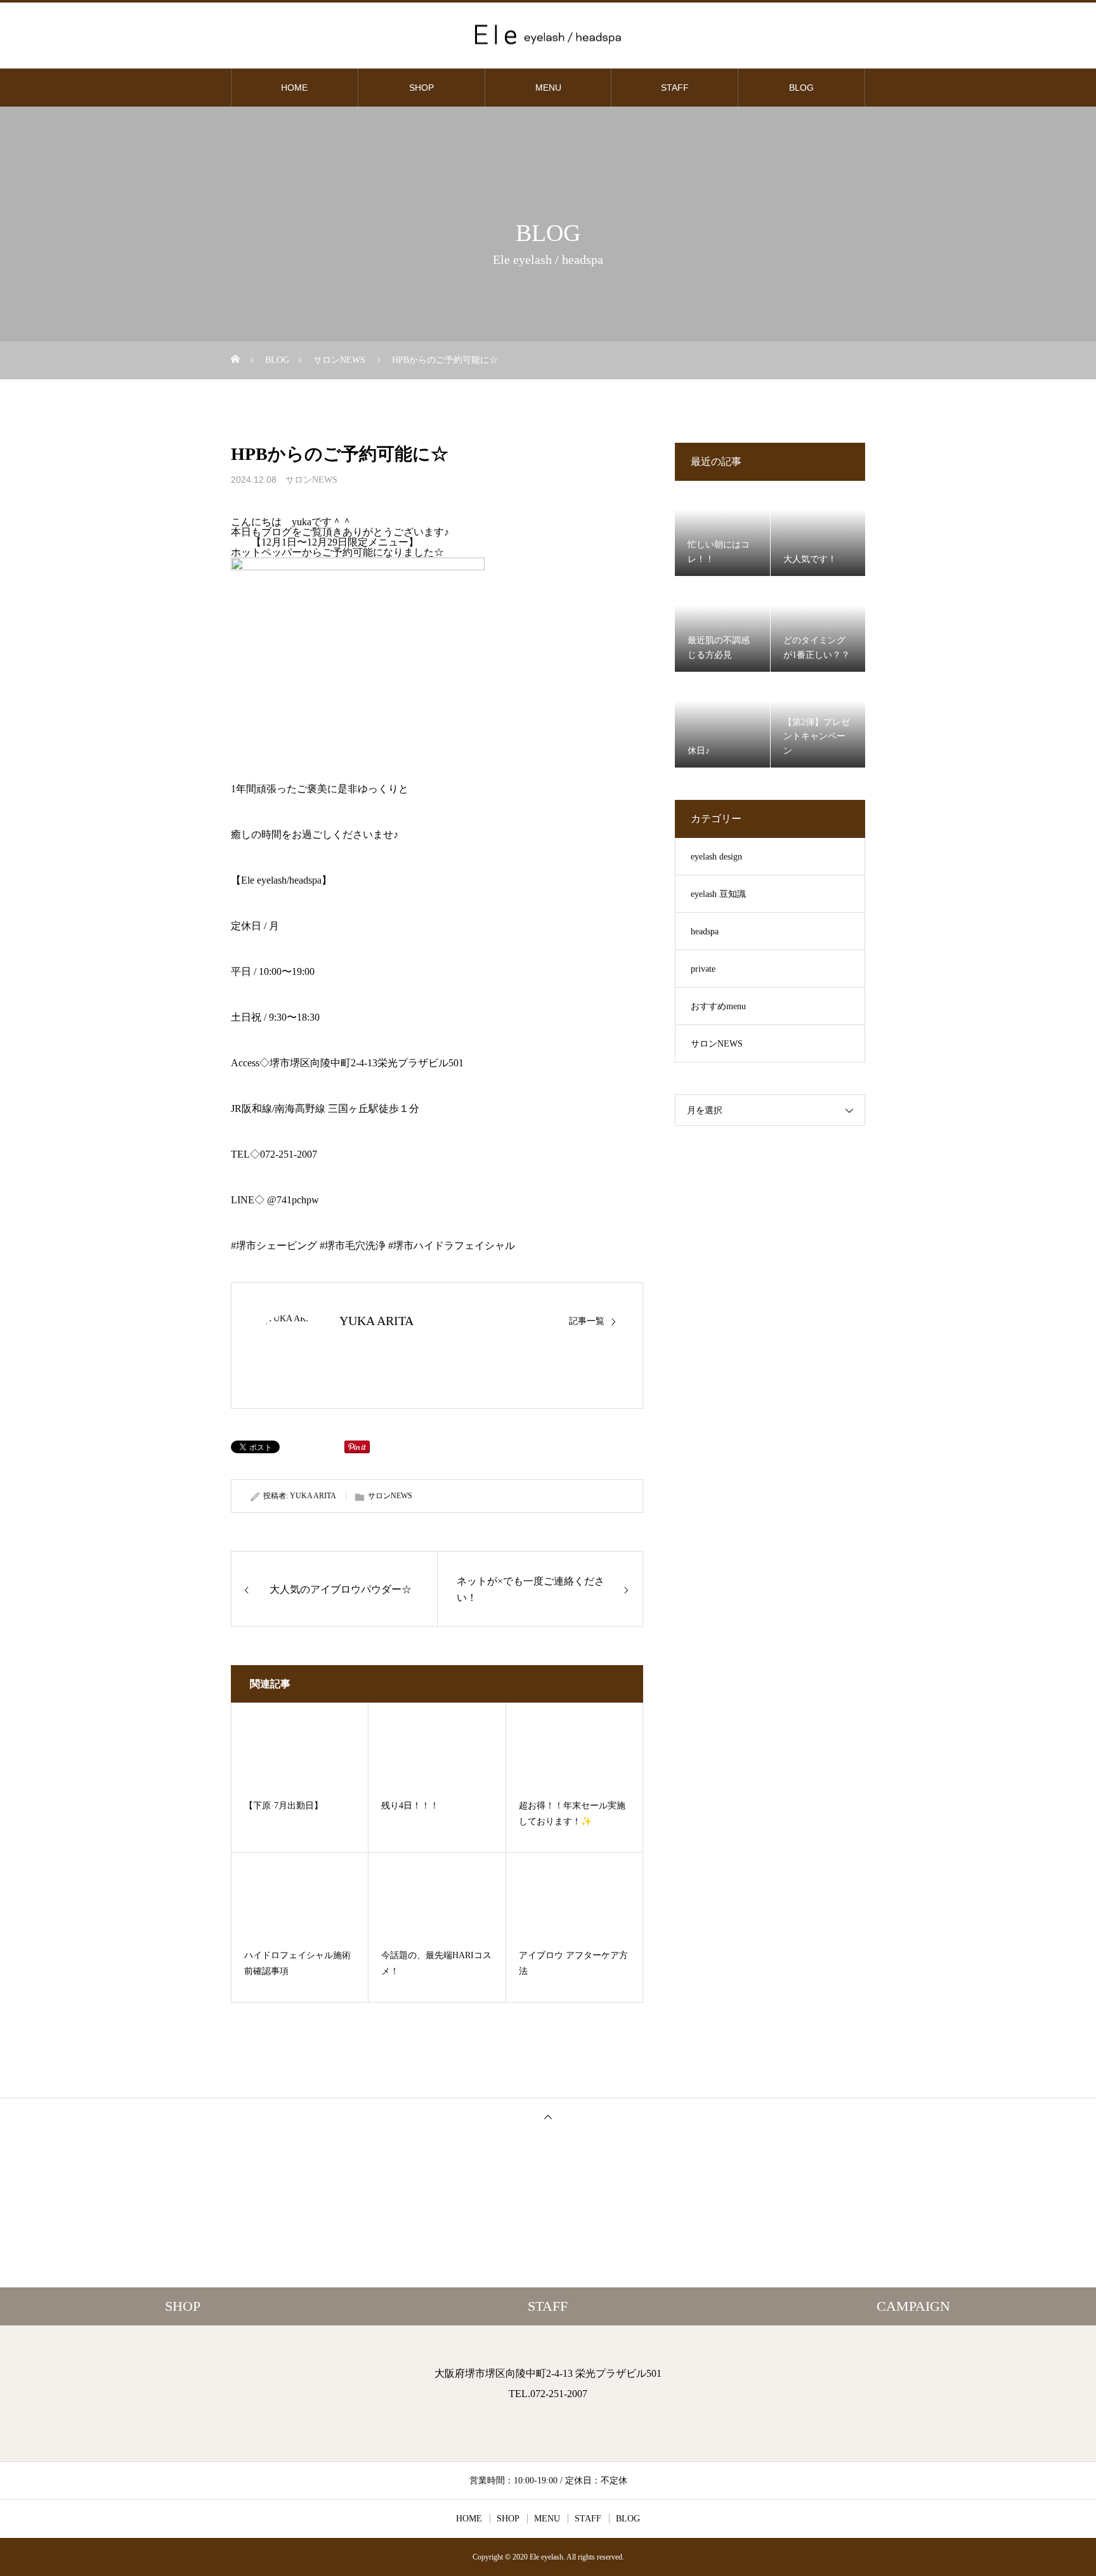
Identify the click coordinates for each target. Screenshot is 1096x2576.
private (703, 969)
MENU (548, 88)
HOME (294, 88)
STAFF (675, 88)
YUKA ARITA (376, 1321)
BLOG (801, 88)
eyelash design (716, 857)
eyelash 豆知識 (718, 894)
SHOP (421, 88)
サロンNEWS (311, 480)
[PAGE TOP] (548, 2116)
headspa (705, 932)
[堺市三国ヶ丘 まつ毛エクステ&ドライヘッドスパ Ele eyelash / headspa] (548, 35)
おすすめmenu (718, 1006)
